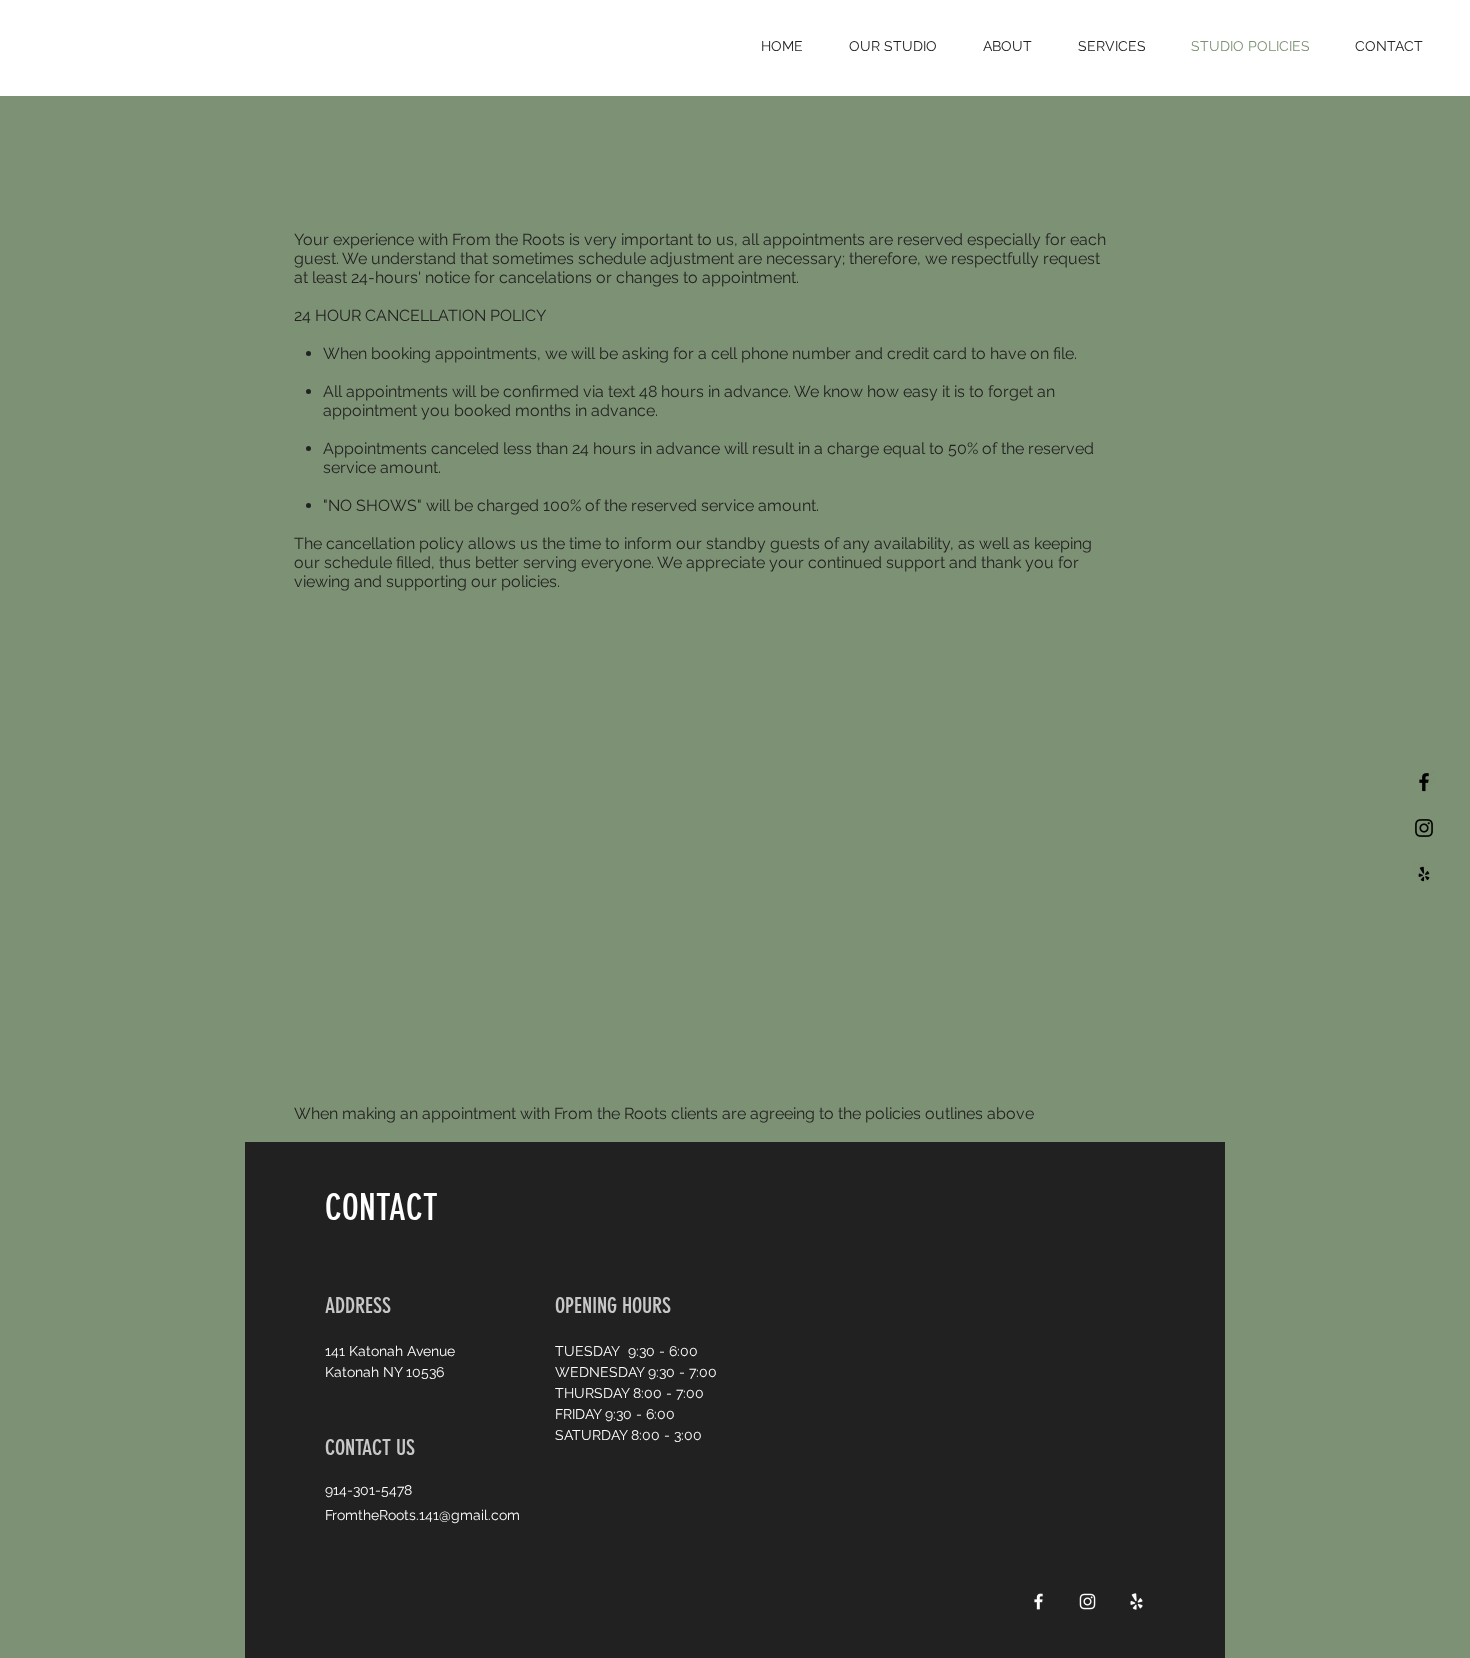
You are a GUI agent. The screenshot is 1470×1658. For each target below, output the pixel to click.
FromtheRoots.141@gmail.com (422, 1515)
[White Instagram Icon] (1087, 1601)
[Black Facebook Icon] (1424, 782)
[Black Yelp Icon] (1424, 874)
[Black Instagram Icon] (1424, 828)
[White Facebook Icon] (1038, 1601)
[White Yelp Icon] (1136, 1601)
